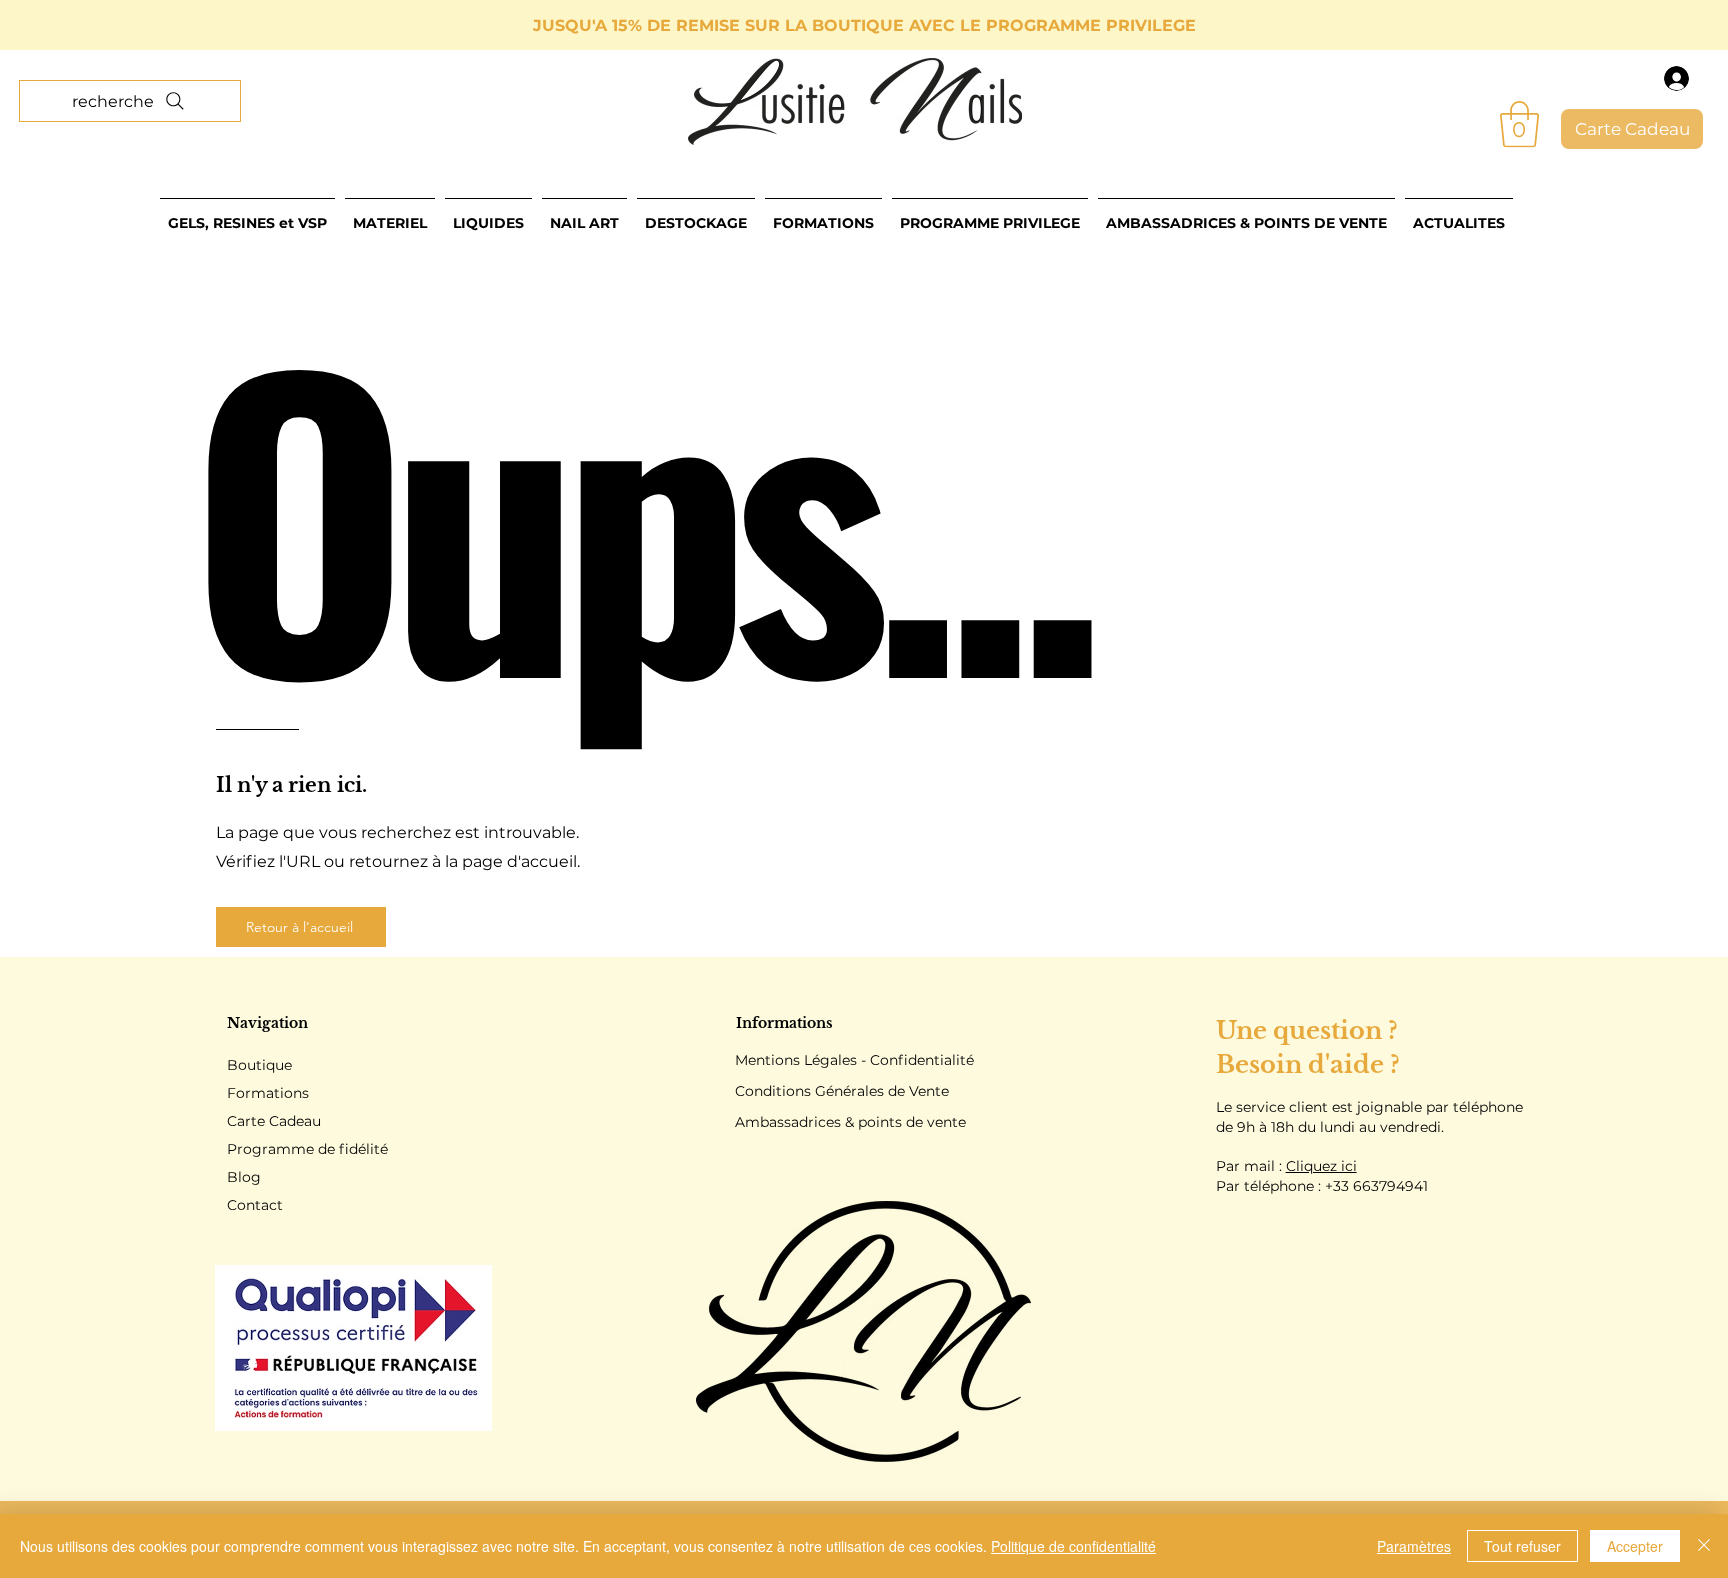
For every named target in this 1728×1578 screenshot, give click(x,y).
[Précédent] (105, 25)
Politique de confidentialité (1073, 1546)
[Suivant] (1623, 25)
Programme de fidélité (307, 1149)
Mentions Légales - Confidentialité (854, 1060)
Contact (255, 1205)
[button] (1519, 124)
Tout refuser (1522, 1546)
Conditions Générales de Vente (842, 1091)
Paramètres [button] (1414, 1546)
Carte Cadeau (274, 1121)
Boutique (259, 1065)
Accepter (1635, 1546)
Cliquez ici (1321, 1166)
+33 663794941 (1376, 1186)
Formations (268, 1093)
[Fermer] (1704, 1546)
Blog (244, 1177)
